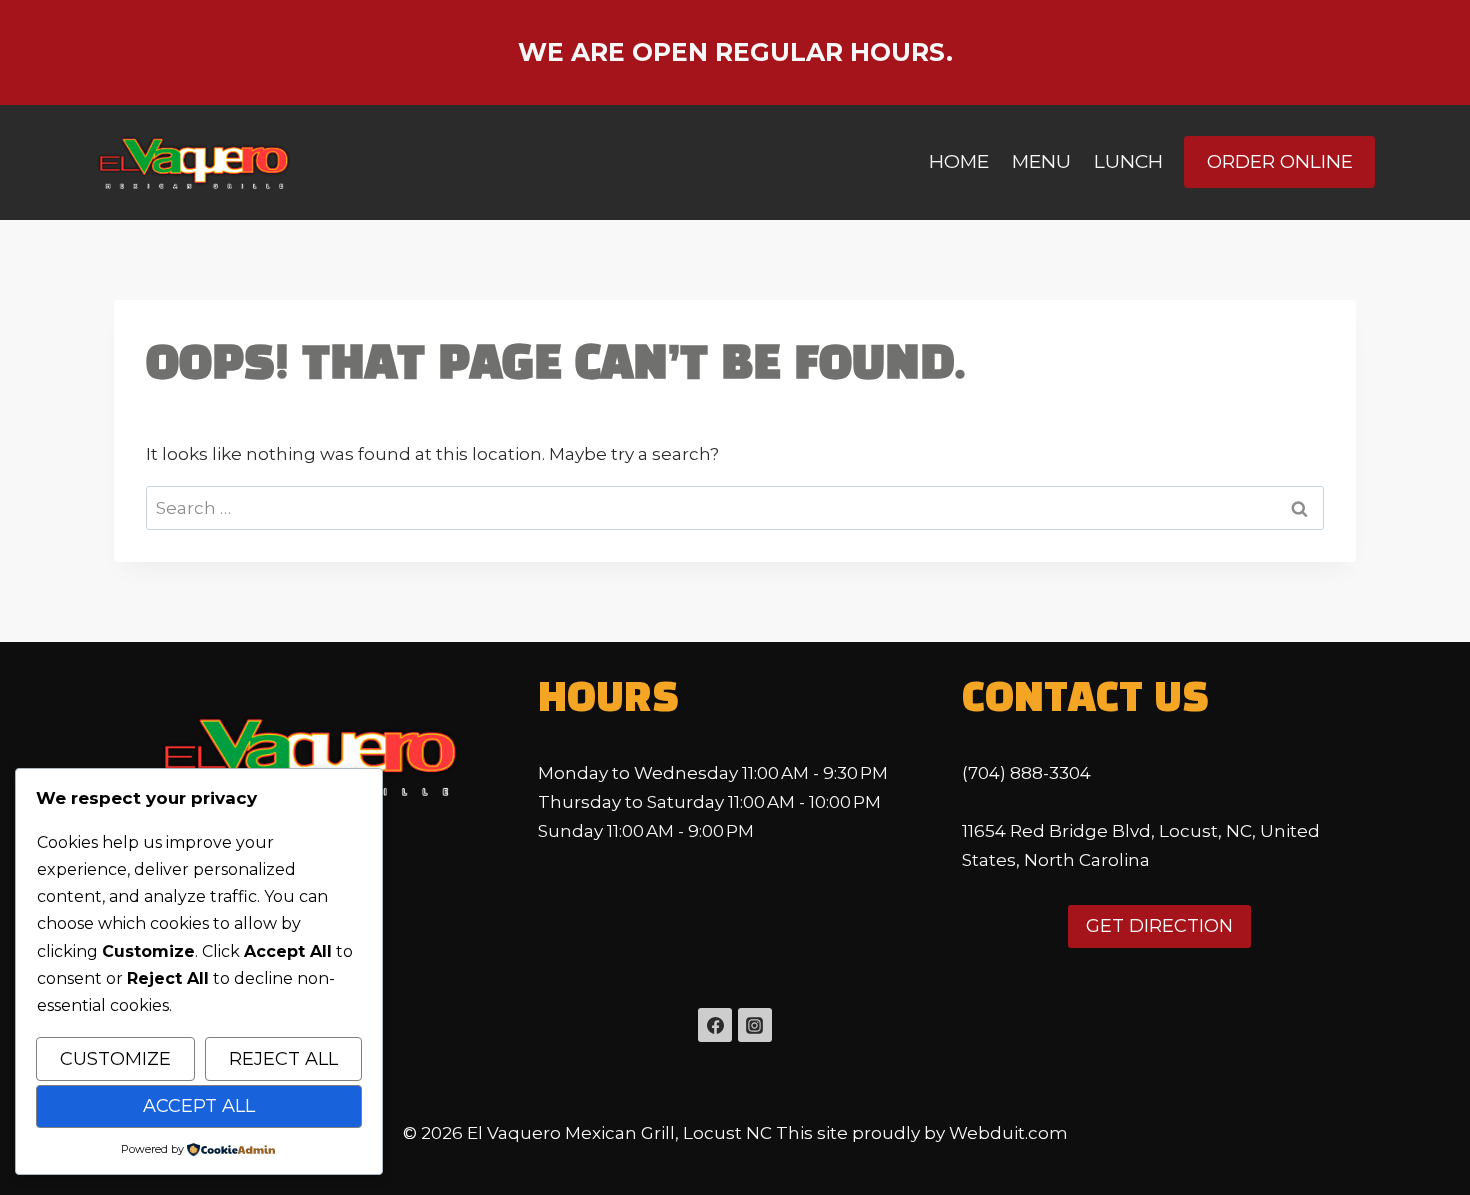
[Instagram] (755, 1025)
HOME (959, 161)
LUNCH (1128, 161)
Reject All (283, 1059)
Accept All (199, 1106)
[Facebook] (715, 1025)
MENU (1041, 161)
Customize (115, 1059)
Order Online (1280, 161)
